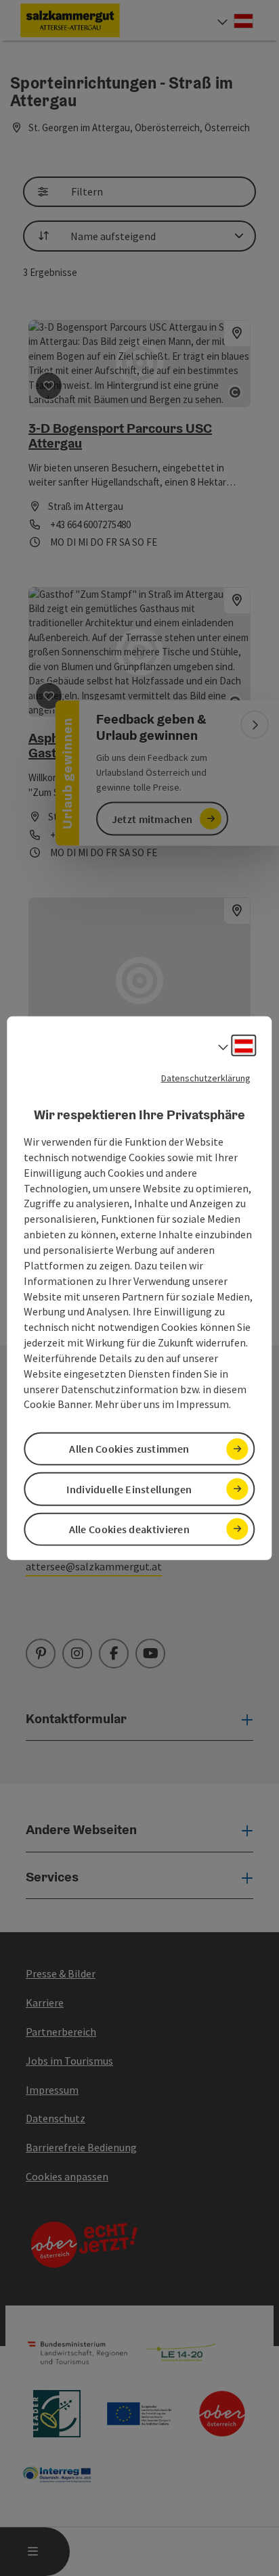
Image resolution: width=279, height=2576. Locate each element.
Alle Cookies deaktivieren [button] (130, 1529)
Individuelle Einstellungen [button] (129, 1489)
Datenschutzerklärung (206, 1077)
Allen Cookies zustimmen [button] (129, 1449)
